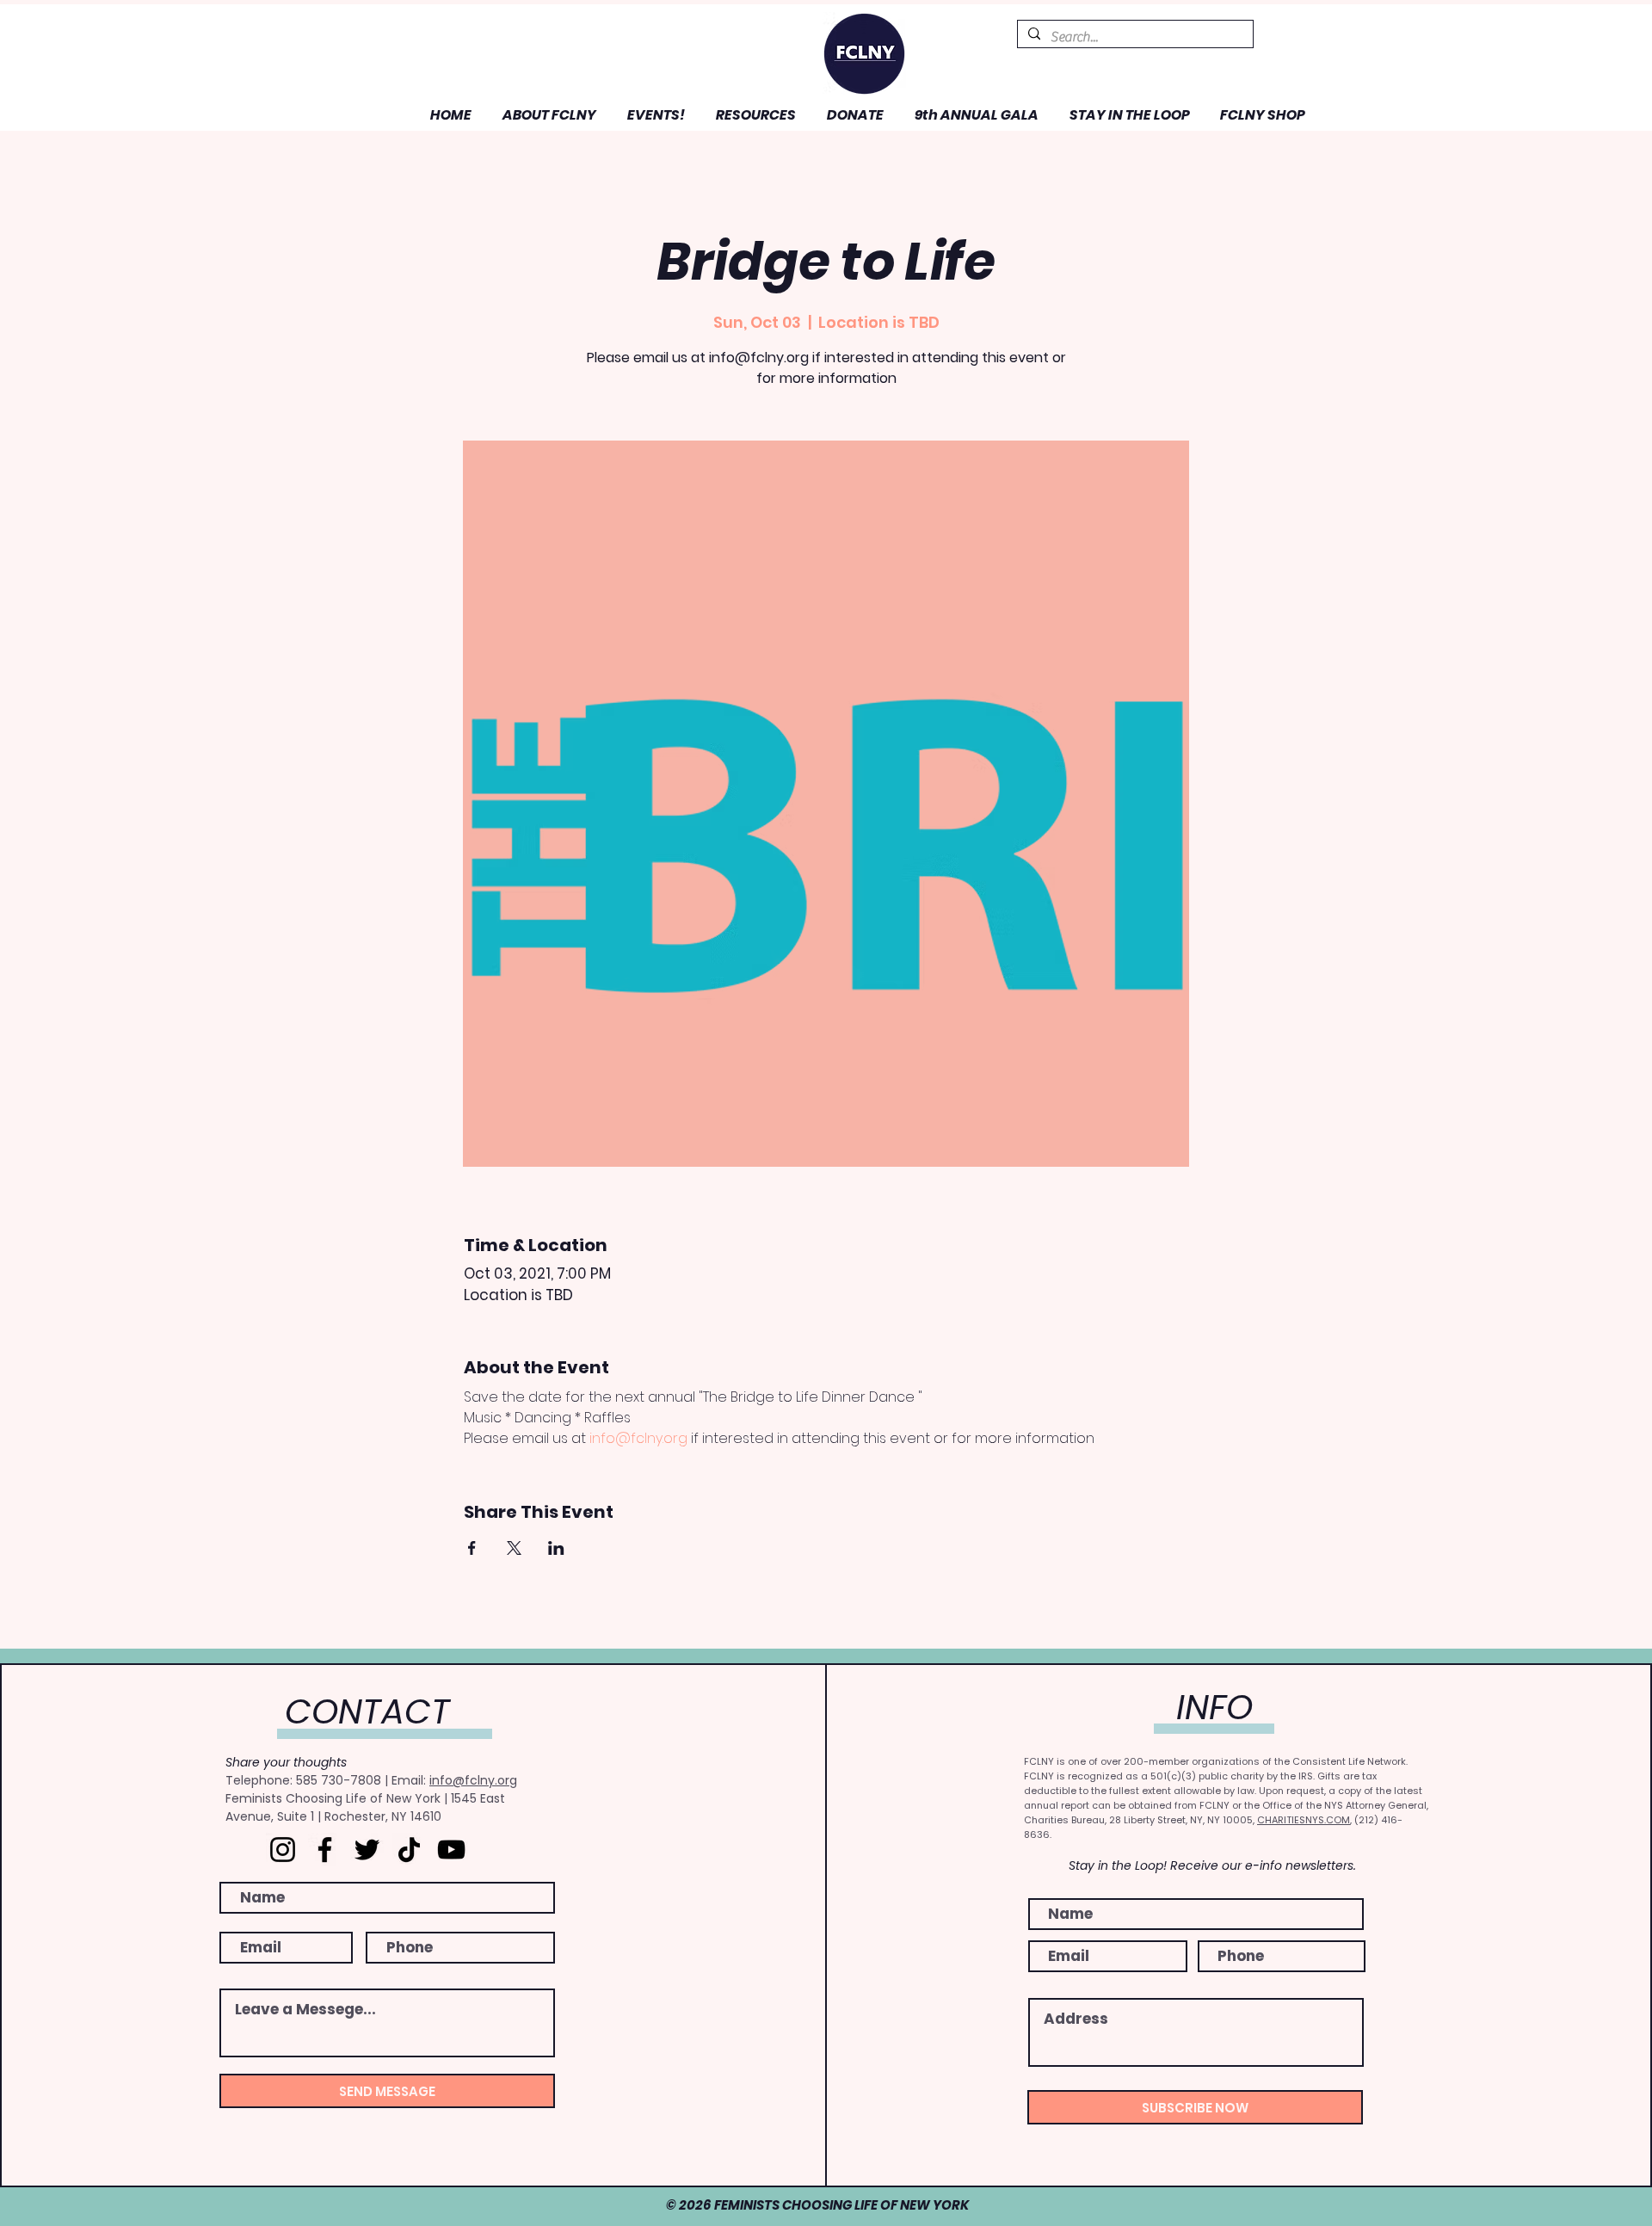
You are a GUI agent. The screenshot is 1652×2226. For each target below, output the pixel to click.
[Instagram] (283, 1850)
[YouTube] (451, 1850)
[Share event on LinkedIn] (556, 1548)
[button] (547, 115)
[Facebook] (325, 1850)
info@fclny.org (473, 1780)
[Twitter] (367, 1850)
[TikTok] (409, 1850)
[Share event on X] (514, 1548)
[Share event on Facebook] (472, 1548)
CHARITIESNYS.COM (1304, 1820)
